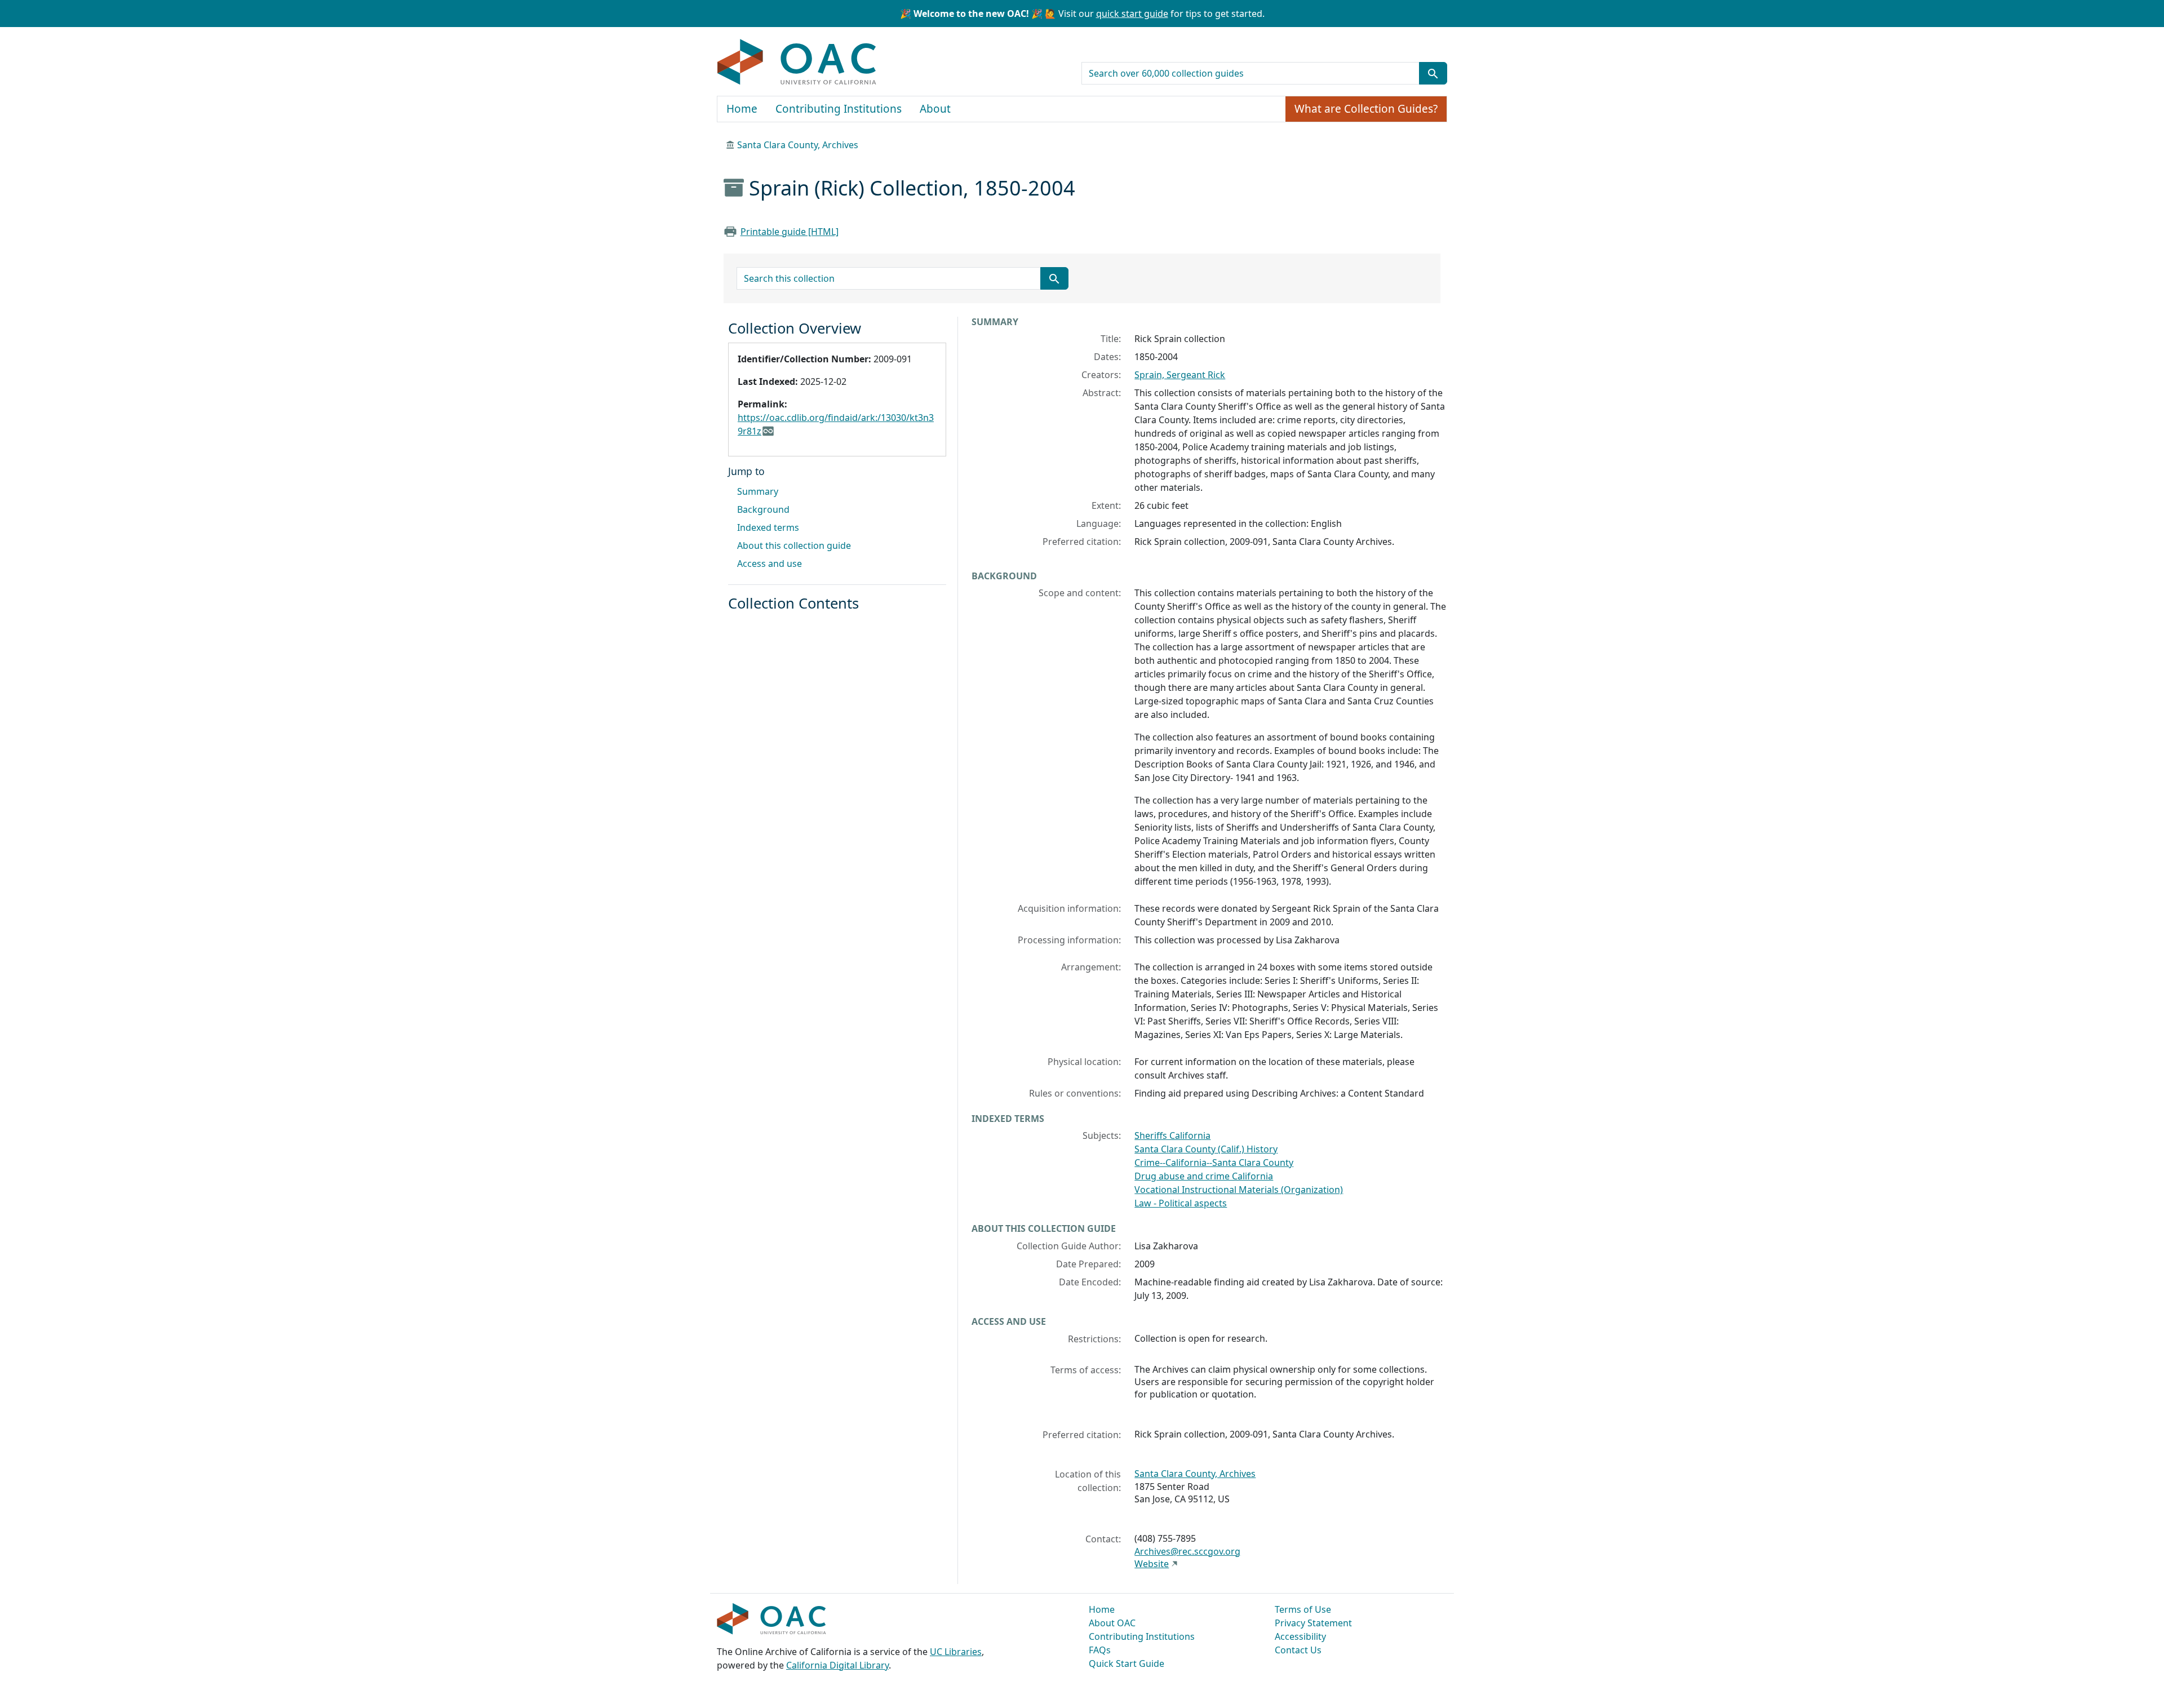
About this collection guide (794, 545)
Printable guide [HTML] (790, 232)
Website (1152, 1564)
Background (763, 509)
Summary (758, 491)
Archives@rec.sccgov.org (1187, 1551)
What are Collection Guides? (1366, 109)
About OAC (1112, 1623)
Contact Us (1298, 1650)
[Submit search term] (1433, 73)
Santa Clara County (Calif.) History (1206, 1149)
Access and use (770, 564)
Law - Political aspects (1181, 1203)
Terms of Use (1303, 1609)
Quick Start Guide (1127, 1663)
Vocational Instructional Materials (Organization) (1239, 1190)
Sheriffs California (1172, 1135)
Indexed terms (768, 527)
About (935, 109)
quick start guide (1132, 14)
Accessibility (1300, 1636)
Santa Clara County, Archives (798, 145)
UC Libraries (956, 1652)
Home (742, 109)
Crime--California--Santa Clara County (1214, 1163)
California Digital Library (837, 1665)
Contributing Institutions (839, 109)
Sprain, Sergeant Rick (1180, 375)
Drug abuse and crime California (1204, 1176)
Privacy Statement (1313, 1623)
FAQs (1100, 1650)
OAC (797, 63)
